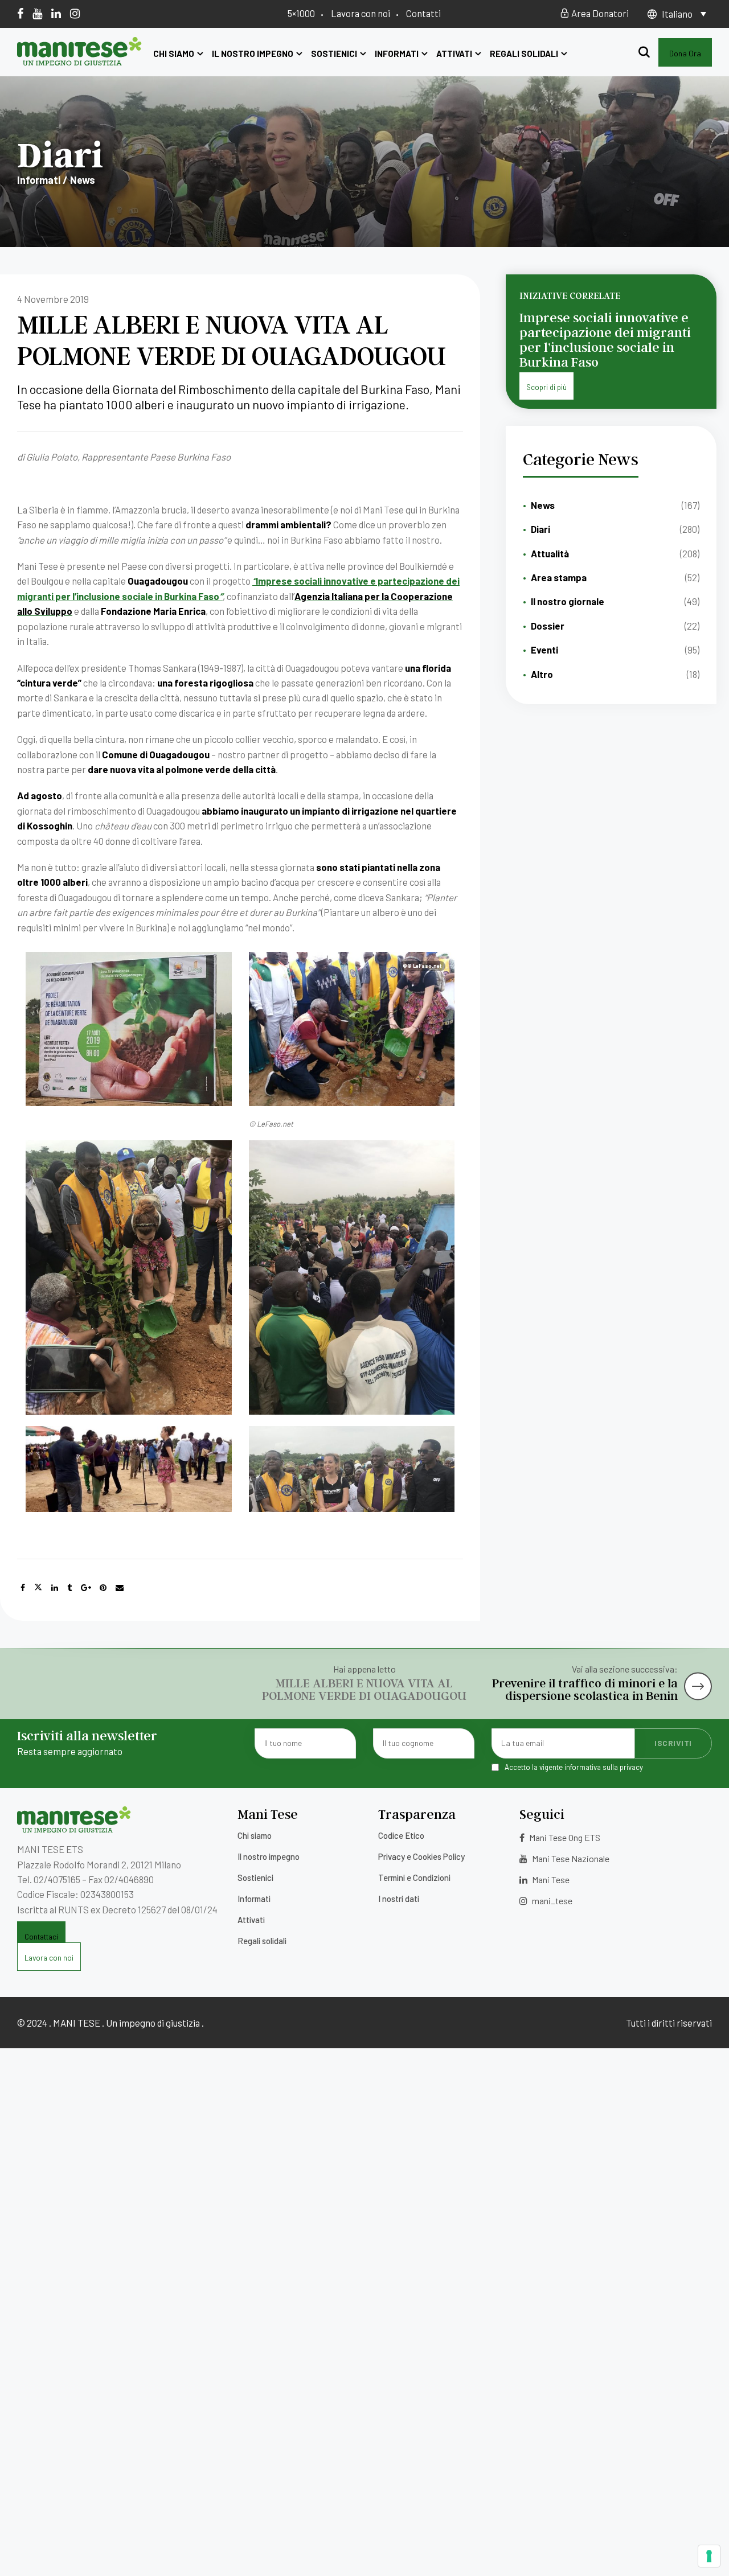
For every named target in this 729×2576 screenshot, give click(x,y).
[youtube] (37, 13)
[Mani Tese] (79, 61)
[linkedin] (56, 13)
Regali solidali (524, 54)
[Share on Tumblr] (69, 1588)
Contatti (423, 13)
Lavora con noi (361, 13)
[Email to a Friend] (120, 1588)
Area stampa (559, 577)
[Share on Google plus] (86, 1588)
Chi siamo (174, 54)
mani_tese (551, 1901)
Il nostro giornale (568, 601)
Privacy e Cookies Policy (421, 1856)
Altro (542, 674)
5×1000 (301, 13)
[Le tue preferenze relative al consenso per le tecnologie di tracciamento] (709, 2556)
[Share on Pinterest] (103, 1588)
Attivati (454, 54)
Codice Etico (401, 1835)
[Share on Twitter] (38, 1588)
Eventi (544, 650)
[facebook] (20, 13)
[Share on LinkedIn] (55, 1588)
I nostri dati (399, 1899)
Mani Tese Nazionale (570, 1858)
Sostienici (334, 54)
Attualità (550, 553)
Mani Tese (550, 1879)
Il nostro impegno (253, 54)
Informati (397, 54)
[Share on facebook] (23, 1588)
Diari (540, 529)
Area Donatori (599, 13)
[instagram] (75, 13)
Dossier (548, 626)
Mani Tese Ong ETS (564, 1837)
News (543, 505)
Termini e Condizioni (414, 1877)
